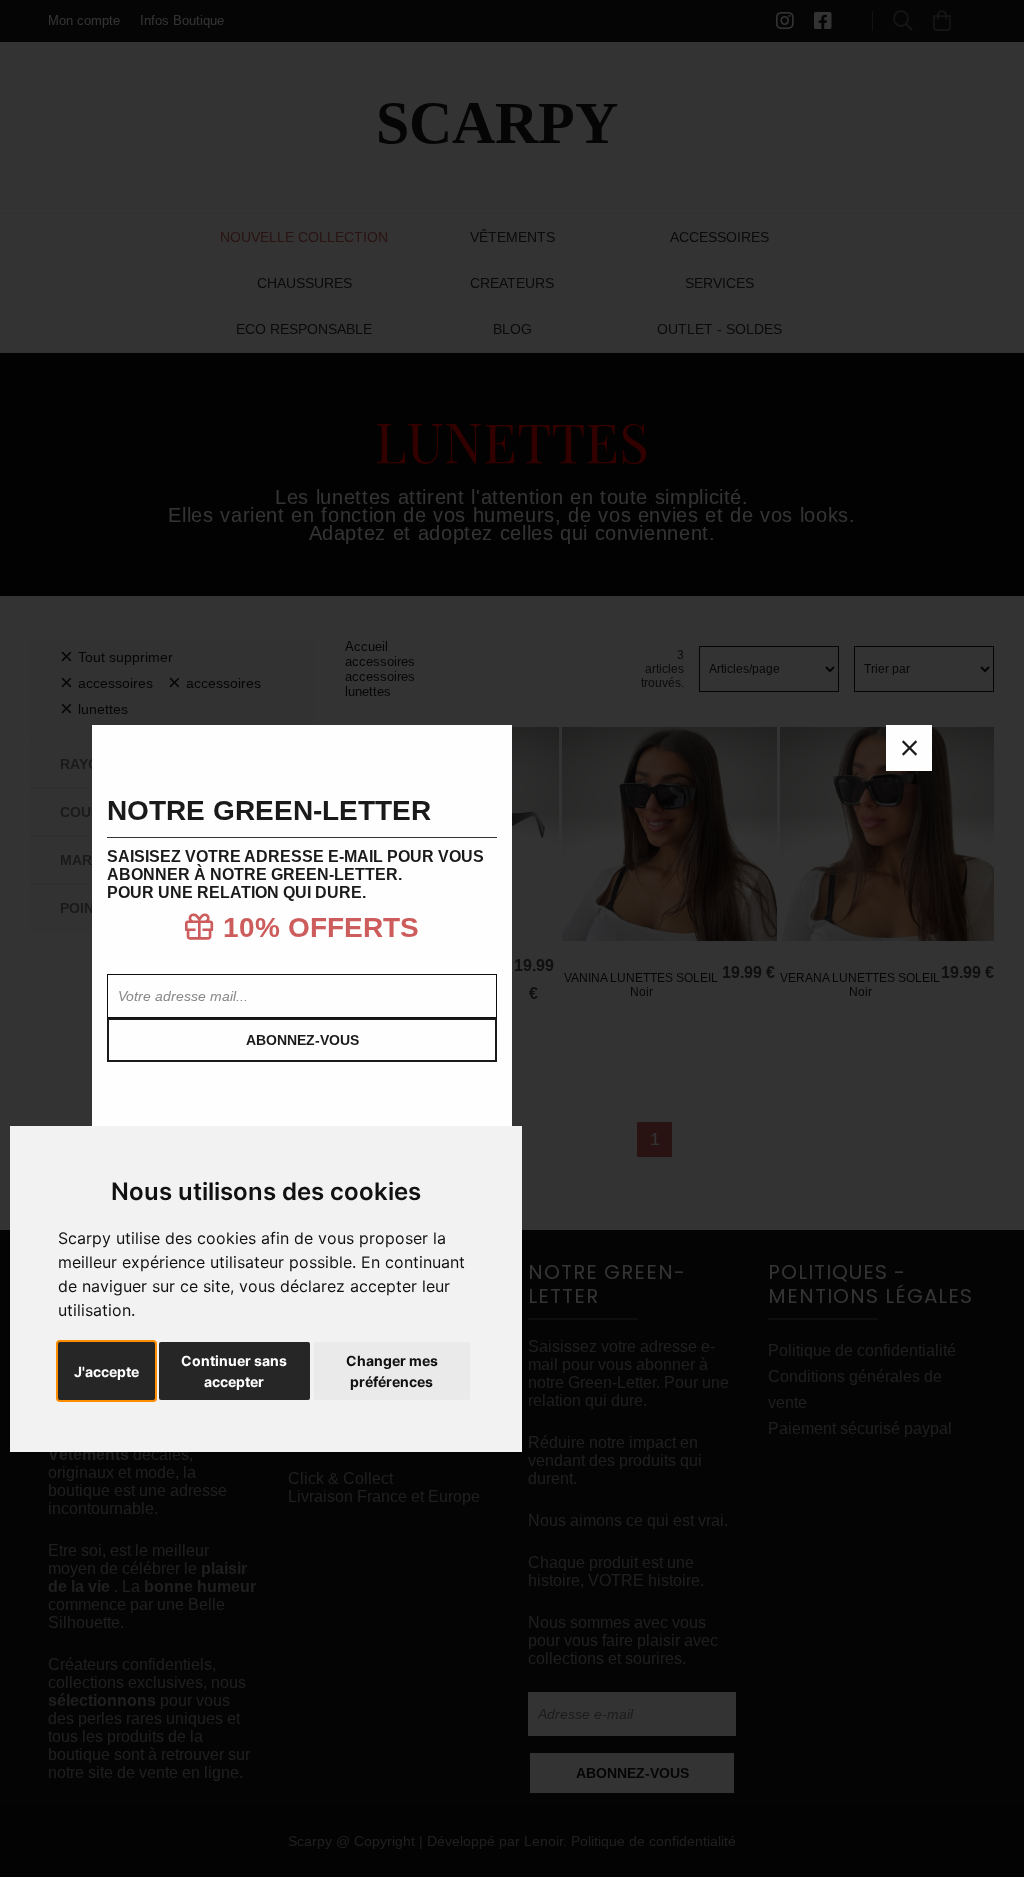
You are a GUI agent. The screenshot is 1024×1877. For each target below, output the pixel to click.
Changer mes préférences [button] (392, 1371)
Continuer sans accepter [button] (234, 1371)
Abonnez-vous (302, 1040)
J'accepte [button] (106, 1371)
